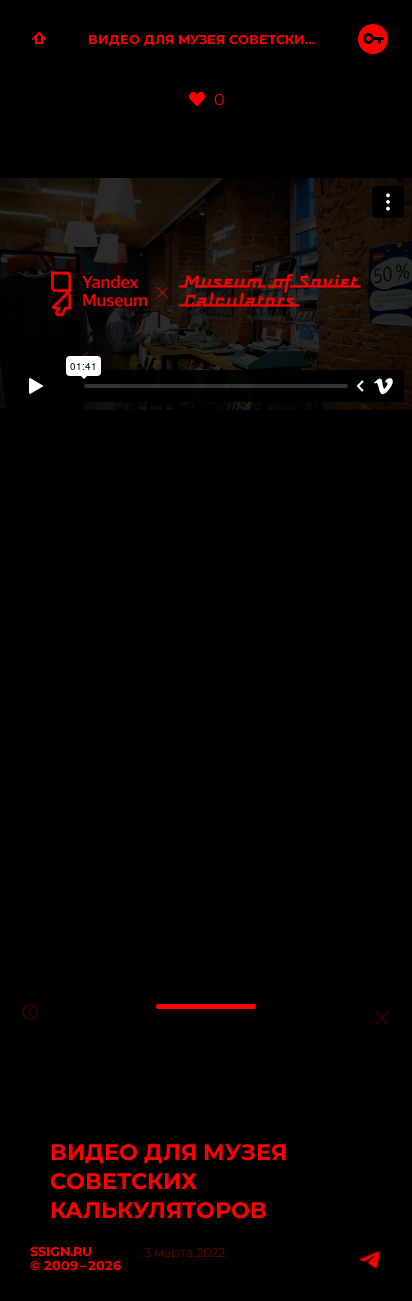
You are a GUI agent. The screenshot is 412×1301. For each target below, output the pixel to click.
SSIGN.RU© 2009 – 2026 (75, 1258)
